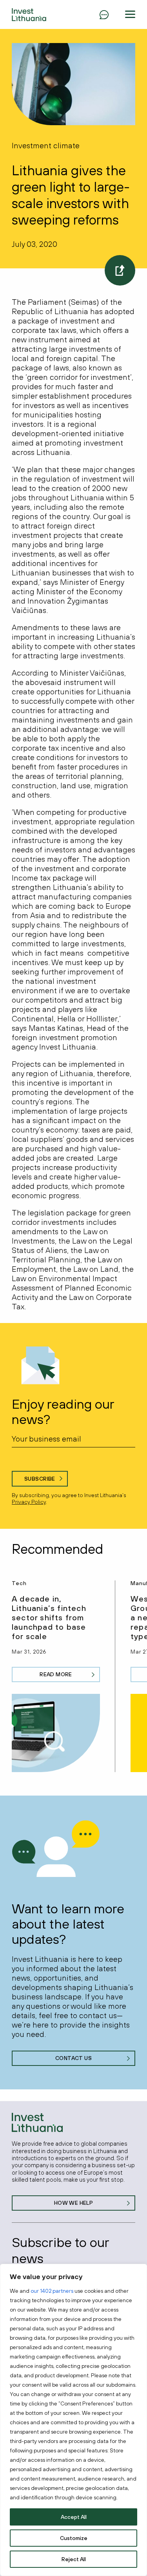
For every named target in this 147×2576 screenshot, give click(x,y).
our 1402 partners (52, 2291)
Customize (74, 2538)
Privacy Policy (29, 1502)
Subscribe (40, 1479)
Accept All (74, 2517)
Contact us (73, 2058)
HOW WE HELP (74, 2203)
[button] (130, 14)
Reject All (74, 2559)
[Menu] (104, 14)
